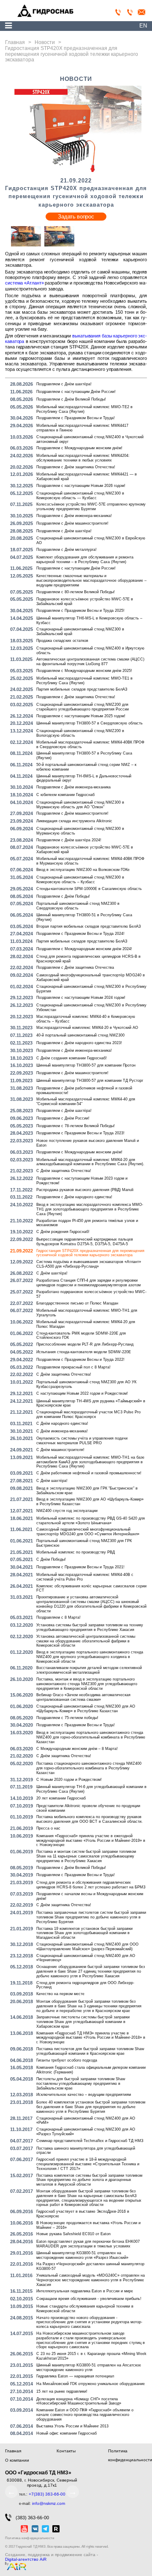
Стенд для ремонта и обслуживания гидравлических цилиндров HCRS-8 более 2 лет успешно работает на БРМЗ (91, 1885)
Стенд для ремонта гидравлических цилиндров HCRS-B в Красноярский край (88, 959)
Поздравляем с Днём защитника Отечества (75, 967)
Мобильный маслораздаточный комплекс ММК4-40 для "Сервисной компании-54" (86, 1101)
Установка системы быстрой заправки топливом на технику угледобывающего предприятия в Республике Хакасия (90, 1627)
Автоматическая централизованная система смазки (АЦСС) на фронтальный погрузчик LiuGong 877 (90, 662)
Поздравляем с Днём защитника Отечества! (76, 467)
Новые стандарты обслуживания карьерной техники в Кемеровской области (85, 2309)
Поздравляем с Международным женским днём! (79, 448)
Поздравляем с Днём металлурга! (66, 550)
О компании (17, 2460)
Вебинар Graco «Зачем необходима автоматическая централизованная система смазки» (83, 1697)
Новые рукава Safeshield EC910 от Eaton (73, 2234)
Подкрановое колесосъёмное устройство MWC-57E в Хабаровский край (85, 850)
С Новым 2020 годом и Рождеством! (69, 1780)
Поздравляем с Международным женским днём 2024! (84, 949)
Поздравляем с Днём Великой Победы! (71, 399)
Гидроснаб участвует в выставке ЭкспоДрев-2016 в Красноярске (83, 2214)
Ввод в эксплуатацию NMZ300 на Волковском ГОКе (83, 870)
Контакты (66, 2451)
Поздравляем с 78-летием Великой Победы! (76, 1126)
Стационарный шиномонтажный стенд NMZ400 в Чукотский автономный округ (90, 439)
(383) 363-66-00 (32, 2518)
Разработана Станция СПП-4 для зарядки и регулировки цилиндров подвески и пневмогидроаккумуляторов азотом (88, 1283)
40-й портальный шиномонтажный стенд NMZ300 (80, 1035)
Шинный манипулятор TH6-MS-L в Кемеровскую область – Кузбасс (89, 621)
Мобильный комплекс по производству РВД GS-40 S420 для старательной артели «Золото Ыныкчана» (91, 1521)
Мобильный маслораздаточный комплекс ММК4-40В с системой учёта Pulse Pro (85, 1577)
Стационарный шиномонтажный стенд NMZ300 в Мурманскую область (80, 831)
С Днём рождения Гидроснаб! (63, 1232)
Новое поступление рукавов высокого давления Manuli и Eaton (88, 1143)
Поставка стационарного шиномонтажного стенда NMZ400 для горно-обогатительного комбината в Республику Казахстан (89, 1768)
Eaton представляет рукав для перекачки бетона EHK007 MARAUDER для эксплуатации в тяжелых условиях (88, 2244)
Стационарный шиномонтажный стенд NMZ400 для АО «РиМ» (86, 2121)
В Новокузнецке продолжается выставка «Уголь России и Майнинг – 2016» (88, 2225)
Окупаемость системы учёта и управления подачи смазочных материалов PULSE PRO (82, 1441)
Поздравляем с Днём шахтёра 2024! (69, 840)
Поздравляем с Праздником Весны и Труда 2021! (80, 1567)
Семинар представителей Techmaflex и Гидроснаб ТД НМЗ (90, 2141)
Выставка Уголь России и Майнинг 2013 (72, 2426)
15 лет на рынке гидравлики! (62, 2391)
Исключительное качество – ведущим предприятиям (84, 2095)
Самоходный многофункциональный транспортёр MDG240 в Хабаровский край (91, 977)
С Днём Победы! (51, 1559)
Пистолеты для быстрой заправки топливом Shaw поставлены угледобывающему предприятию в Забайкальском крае (81, 2084)
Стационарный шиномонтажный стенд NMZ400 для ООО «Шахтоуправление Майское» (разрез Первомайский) (87, 1947)
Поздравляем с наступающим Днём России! (76, 392)
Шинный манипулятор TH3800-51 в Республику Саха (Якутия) (84, 917)
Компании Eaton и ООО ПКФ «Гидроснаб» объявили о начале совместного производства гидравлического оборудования (85, 2415)
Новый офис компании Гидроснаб (66, 2433)
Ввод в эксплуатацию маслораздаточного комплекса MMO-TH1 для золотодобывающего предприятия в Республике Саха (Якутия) (90, 1209)
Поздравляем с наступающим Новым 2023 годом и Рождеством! (82, 1181)
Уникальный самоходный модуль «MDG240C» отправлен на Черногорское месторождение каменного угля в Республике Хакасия (91, 2280)
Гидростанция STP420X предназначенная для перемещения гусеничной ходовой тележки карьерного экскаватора (90, 1253)
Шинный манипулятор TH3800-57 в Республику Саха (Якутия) (84, 756)
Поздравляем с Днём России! (63, 1118)
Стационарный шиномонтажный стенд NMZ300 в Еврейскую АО (91, 540)
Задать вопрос (76, 217)
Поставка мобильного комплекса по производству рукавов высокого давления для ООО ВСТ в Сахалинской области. (90, 1819)
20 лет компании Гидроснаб (61, 1798)
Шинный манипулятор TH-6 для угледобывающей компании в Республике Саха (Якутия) (91, 1789)
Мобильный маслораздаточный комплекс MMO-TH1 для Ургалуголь (87, 1313)
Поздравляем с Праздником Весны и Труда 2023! (80, 1133)
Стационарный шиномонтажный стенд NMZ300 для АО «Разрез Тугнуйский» (86, 2132)
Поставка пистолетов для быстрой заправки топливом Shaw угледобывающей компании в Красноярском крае (90, 2051)
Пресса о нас (48, 1828)
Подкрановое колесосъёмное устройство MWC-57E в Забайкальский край (85, 601)
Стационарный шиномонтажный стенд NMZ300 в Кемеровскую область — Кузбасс (80, 496)
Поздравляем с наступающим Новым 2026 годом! (81, 486)
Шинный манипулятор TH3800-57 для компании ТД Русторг (90, 1081)
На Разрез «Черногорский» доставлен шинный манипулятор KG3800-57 (90, 2266)
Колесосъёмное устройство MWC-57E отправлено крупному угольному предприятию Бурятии (91, 507)
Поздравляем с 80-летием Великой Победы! (76, 592)
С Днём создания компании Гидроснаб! (72, 1058)
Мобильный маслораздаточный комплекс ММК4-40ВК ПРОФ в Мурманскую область (90, 861)
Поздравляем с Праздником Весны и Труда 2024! (80, 934)
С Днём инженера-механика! (62, 1431)
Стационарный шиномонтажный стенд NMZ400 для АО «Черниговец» (86, 1958)
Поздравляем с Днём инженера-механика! (74, 516)
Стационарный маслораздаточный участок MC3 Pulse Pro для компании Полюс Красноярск (88, 1414)
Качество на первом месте (60, 1994)
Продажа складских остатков (62, 641)
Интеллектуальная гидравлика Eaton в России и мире (85, 2291)
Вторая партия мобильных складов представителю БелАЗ (88, 926)
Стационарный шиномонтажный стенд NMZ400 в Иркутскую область (90, 651)
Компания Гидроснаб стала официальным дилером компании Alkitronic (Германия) (91, 2070)
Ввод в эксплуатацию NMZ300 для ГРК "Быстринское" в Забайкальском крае (87, 1491)
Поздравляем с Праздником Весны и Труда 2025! (80, 611)
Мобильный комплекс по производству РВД (76, 1552)
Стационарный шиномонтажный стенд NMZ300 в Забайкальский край (80, 632)
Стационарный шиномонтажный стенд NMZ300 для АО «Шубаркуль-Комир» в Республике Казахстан (86, 1709)
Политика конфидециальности (30, 2538)
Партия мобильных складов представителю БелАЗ (82, 689)
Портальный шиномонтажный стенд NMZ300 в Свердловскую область (78, 906)
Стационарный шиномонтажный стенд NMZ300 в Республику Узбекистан (91, 1007)
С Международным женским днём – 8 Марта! (77, 1749)
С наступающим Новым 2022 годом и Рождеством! (82, 1393)
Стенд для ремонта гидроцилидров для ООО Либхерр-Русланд (85, 1985)
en (143, 26)
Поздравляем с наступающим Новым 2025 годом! (81, 716)
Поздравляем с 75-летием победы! (67, 1718)
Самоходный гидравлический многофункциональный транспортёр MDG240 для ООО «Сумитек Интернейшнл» (88, 1532)
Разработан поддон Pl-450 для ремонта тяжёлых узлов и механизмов (87, 1223)
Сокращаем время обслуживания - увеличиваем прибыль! (89, 2299)
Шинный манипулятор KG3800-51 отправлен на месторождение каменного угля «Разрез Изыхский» (82, 2255)
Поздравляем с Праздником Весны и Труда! (76, 418)
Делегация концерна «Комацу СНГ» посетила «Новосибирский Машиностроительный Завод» (79, 2401)
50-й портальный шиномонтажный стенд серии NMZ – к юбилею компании (86, 767)
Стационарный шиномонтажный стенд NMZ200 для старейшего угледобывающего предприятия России (83, 707)
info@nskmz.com (49, 2503)
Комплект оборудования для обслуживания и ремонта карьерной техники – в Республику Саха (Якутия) (85, 560)
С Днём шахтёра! (52, 1273)
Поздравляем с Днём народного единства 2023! (79, 1043)
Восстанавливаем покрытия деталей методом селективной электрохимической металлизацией (89, 1670)
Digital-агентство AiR (26, 2559)
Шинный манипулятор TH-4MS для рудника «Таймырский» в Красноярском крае (91, 1403)
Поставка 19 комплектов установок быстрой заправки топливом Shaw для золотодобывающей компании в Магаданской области (84, 1933)
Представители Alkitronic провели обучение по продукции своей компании (88, 1808)
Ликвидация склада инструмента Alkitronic (74, 821)
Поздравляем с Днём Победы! (63, 896)
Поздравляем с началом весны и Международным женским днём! (90, 1896)
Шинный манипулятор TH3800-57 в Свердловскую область (90, 723)
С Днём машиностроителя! (60, 1450)
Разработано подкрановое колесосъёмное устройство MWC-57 (91, 1294)
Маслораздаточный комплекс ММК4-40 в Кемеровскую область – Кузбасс (86, 1019)
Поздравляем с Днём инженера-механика (73, 787)
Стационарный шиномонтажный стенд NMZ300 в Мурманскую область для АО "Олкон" (80, 805)
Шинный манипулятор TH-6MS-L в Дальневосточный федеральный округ (84, 778)
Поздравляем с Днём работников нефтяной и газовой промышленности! (84, 1090)
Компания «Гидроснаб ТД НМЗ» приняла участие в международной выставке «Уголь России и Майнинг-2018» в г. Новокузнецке (91, 2038)
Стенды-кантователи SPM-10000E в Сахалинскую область (89, 889)
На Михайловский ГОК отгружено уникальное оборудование (91, 2384)
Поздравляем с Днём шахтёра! (64, 384)
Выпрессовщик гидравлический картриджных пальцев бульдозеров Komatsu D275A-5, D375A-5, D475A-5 (85, 1242)
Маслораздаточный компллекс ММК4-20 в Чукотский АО (87, 1028)
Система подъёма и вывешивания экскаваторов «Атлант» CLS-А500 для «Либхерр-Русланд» (89, 1264)
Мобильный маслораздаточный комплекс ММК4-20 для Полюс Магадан (86, 1324)
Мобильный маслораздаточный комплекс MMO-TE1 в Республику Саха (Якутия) (84, 681)
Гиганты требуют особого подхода (67, 2060)
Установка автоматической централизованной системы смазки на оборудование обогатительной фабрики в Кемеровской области (86, 1641)
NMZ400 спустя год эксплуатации (67, 1511)
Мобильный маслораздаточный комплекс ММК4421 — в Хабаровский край (87, 477)
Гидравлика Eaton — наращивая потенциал (75, 2376)
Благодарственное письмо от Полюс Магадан (77, 1303)
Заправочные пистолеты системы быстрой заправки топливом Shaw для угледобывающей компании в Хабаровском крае (83, 2022)
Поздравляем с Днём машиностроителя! (72, 523)
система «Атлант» (24, 283)
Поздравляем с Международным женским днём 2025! (84, 671)
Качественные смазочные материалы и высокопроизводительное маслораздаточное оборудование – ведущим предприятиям (91, 580)
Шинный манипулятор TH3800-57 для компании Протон (86, 1065)
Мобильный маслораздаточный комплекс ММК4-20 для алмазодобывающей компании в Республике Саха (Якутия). (90, 1162)
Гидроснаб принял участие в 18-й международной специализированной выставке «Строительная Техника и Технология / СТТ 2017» (88, 2164)
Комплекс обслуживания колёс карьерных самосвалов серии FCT (91, 1588)
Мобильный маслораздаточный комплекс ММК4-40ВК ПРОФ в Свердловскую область (90, 745)
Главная (13, 2451)
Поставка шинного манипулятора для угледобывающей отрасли (86, 2151)
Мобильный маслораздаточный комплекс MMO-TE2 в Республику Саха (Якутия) (84, 409)
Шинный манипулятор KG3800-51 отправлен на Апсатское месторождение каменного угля (89, 2367)
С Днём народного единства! (62, 1423)
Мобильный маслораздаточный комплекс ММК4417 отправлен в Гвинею (82, 428)
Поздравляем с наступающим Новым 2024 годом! (81, 998)
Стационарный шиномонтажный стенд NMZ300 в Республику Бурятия (91, 989)
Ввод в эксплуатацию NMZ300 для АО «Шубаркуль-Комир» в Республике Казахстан (90, 1502)
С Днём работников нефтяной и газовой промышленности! (89, 1473)
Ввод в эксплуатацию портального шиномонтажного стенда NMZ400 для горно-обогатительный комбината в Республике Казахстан (91, 1737)
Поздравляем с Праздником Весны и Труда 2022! (80, 1360)
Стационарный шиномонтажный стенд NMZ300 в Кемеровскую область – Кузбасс (80, 880)
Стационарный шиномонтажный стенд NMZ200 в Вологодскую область (80, 733)
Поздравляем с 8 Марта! (58, 1617)
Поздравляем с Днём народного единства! (74, 1197)
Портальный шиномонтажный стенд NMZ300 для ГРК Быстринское (84, 1543)
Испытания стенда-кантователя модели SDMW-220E (84, 1352)
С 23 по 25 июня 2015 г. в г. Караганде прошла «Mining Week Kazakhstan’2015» (91, 2356)
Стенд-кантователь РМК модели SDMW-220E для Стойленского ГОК (81, 1336)
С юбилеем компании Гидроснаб (65, 795)
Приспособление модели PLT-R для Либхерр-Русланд (85, 1344)
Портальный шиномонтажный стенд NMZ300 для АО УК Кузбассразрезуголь (86, 1384)
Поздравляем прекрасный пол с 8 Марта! (73, 1367)
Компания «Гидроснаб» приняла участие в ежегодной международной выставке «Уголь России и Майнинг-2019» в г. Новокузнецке (91, 1841)
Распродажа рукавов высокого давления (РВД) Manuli (85, 1190)
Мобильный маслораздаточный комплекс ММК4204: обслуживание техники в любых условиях (83, 458)
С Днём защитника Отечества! (64, 1171)
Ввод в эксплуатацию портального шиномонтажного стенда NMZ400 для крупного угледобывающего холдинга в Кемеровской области (90, 1657)
